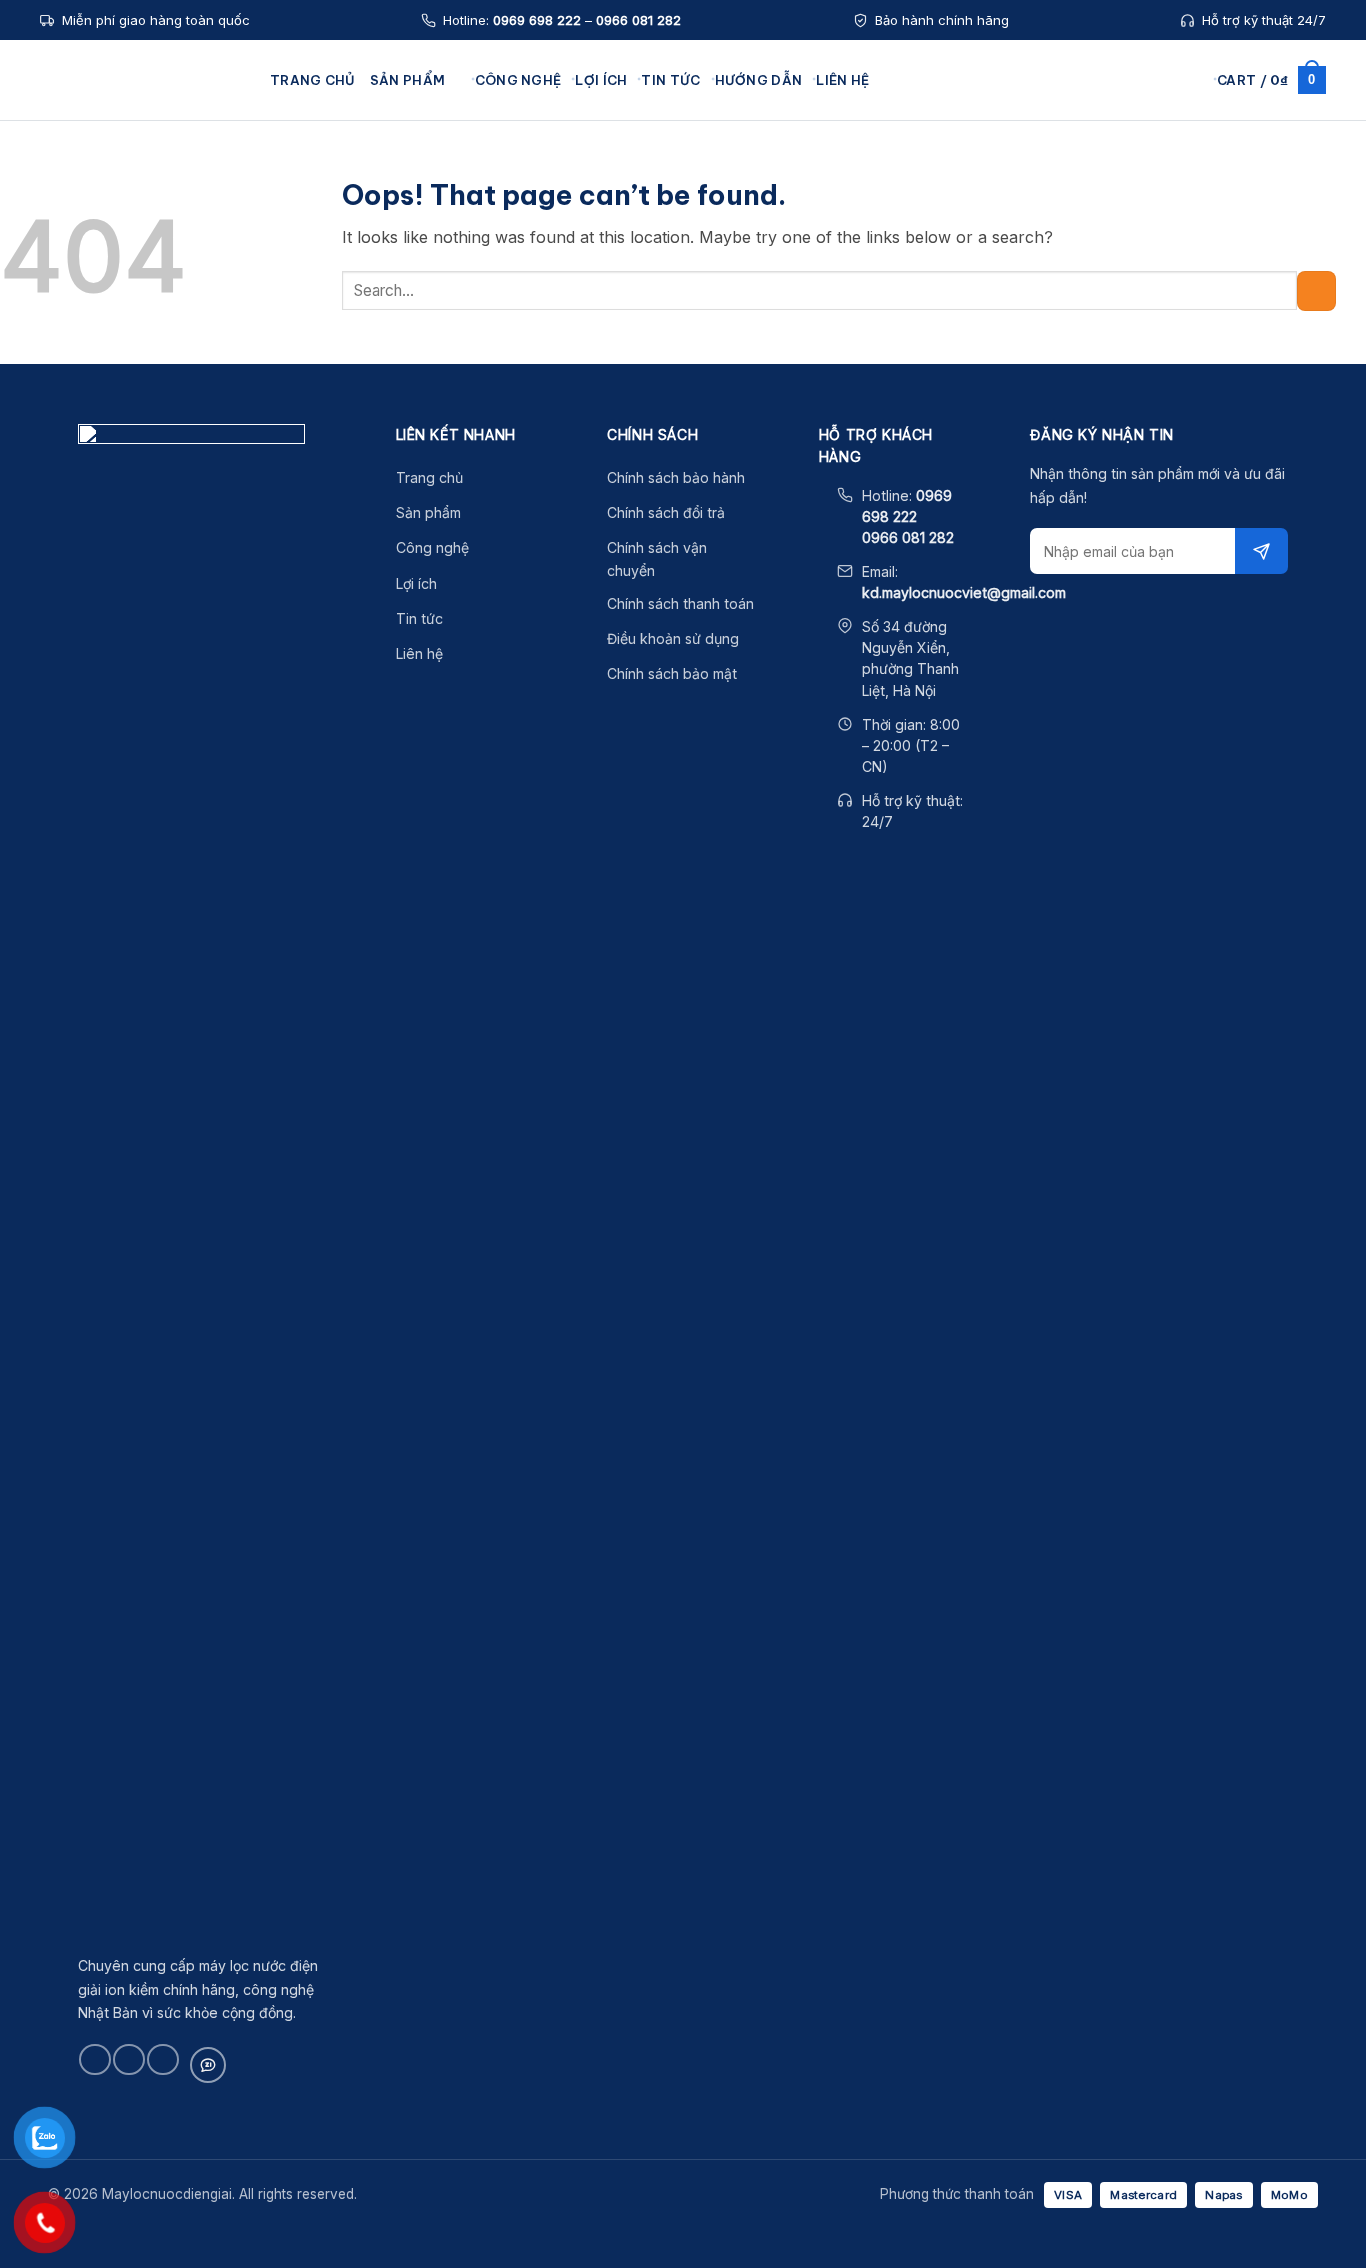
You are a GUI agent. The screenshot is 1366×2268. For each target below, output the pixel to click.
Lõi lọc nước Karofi (1018, 175)
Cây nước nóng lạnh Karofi (603, 319)
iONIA (316, 348)
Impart (318, 376)
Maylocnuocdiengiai (145, 80)
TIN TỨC (670, 80)
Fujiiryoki (326, 319)
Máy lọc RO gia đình (801, 262)
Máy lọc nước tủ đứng (587, 262)
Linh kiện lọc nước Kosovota (1044, 233)
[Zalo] (208, 2065)
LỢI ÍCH (601, 80)
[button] (1195, 79)
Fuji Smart (329, 204)
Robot (317, 233)
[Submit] (1316, 290)
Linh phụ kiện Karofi (1021, 204)
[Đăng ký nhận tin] (1261, 551)
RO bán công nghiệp (803, 290)
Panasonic (332, 290)
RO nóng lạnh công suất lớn (824, 233)
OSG (313, 262)
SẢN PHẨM (407, 80)
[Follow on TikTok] (128, 2059)
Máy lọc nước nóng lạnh (594, 233)
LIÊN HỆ (842, 80)
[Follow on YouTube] (162, 2059)
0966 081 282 (638, 20)
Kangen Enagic (346, 175)
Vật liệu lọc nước (1011, 262)
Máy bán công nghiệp (587, 290)
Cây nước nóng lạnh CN (814, 204)
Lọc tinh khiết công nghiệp (822, 319)
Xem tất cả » (338, 405)
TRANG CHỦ (313, 80)
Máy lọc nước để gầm (586, 175)
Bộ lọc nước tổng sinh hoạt (823, 175)
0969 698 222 (537, 20)
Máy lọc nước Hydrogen (594, 204)
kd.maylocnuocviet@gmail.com (964, 592)
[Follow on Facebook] (94, 2059)
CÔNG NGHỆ (518, 80)
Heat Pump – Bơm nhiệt (1032, 290)
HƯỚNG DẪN (759, 80)
